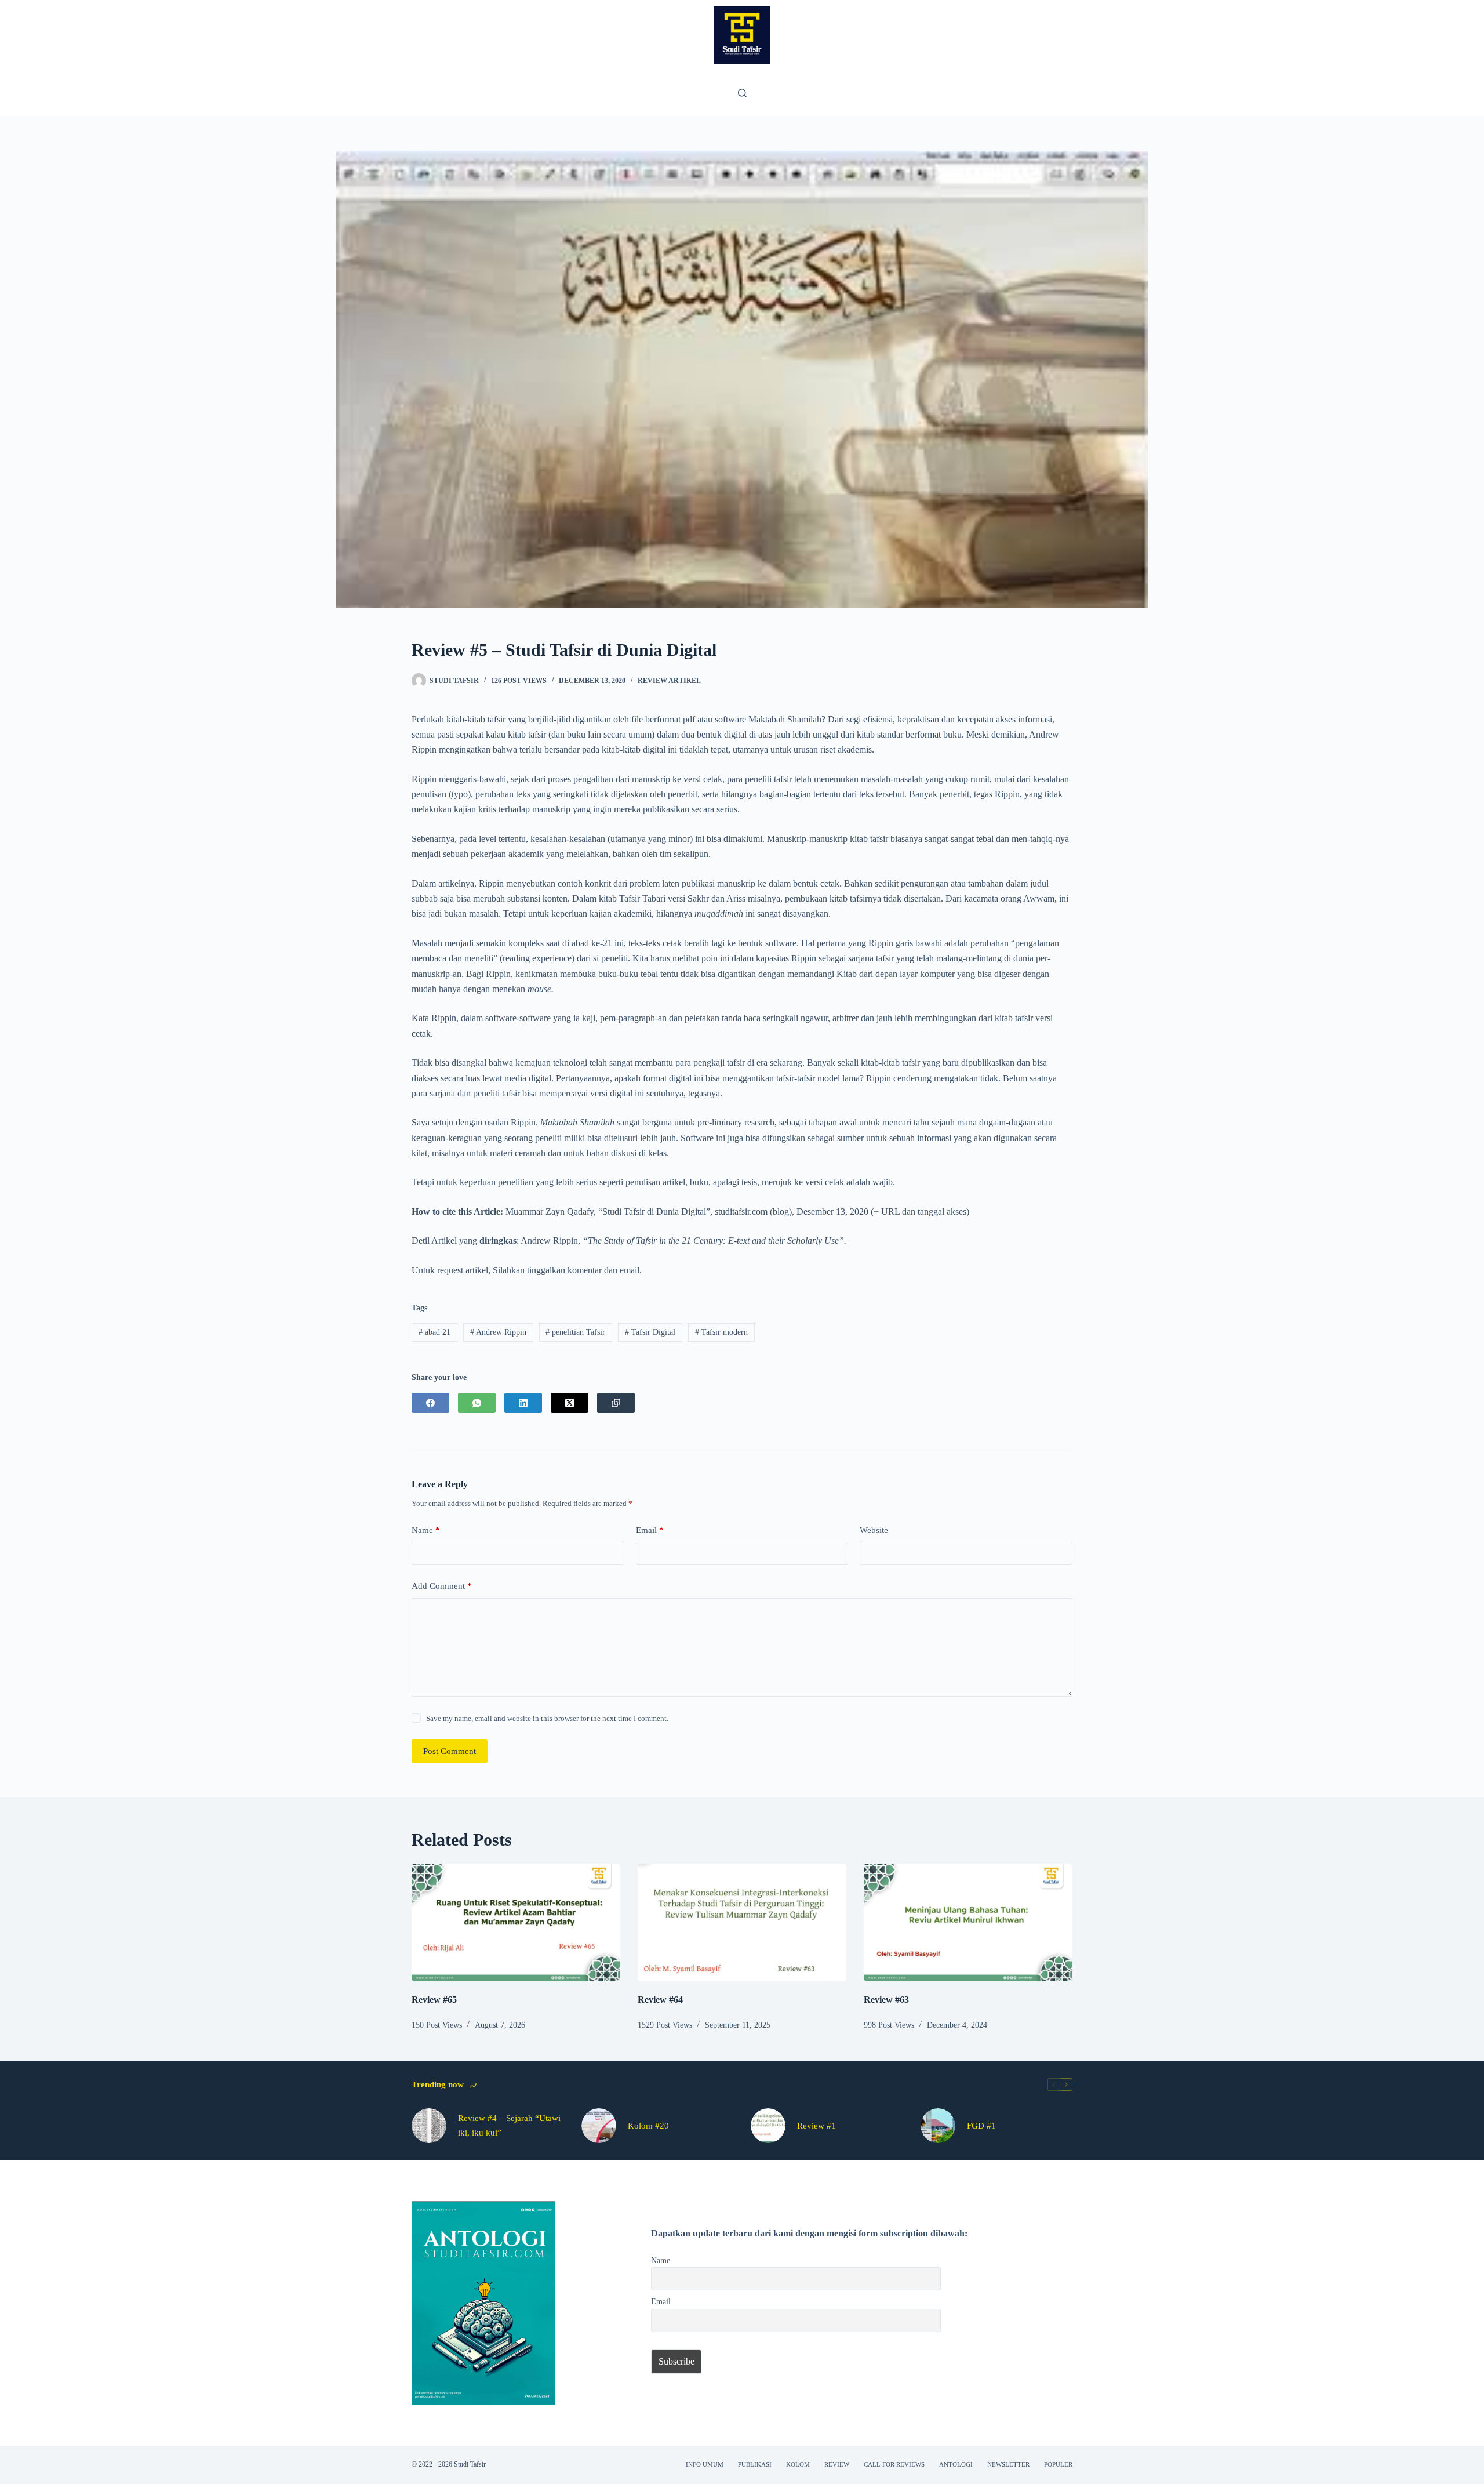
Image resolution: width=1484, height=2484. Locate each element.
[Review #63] (968, 1922)
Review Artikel (669, 681)
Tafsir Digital (650, 1332)
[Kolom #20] (599, 2126)
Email (650, 1530)
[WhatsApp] (477, 1403)
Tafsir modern (721, 1332)
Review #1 (816, 2126)
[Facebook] (430, 1403)
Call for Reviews (894, 2464)
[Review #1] (768, 2126)
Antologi (956, 2464)
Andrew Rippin (498, 1332)
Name (426, 1530)
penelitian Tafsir (575, 1332)
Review (837, 2464)
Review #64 (660, 2000)
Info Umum (705, 2464)
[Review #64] (742, 1922)
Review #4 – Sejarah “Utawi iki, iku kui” (509, 2125)
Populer (1058, 2464)
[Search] (742, 93)
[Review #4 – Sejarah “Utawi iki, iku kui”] (429, 2126)
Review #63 (886, 2000)
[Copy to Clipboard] (616, 1403)
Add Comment (442, 1586)
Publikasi (755, 2464)
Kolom (798, 2464)
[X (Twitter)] (570, 1403)
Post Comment (450, 1751)
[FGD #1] (938, 2126)
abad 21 (434, 1332)
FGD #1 (981, 2126)
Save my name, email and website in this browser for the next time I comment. (547, 1718)
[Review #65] (516, 1922)
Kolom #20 (648, 2126)
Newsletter (1008, 2464)
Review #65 (434, 2000)
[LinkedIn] (523, 1403)
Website (874, 1530)
